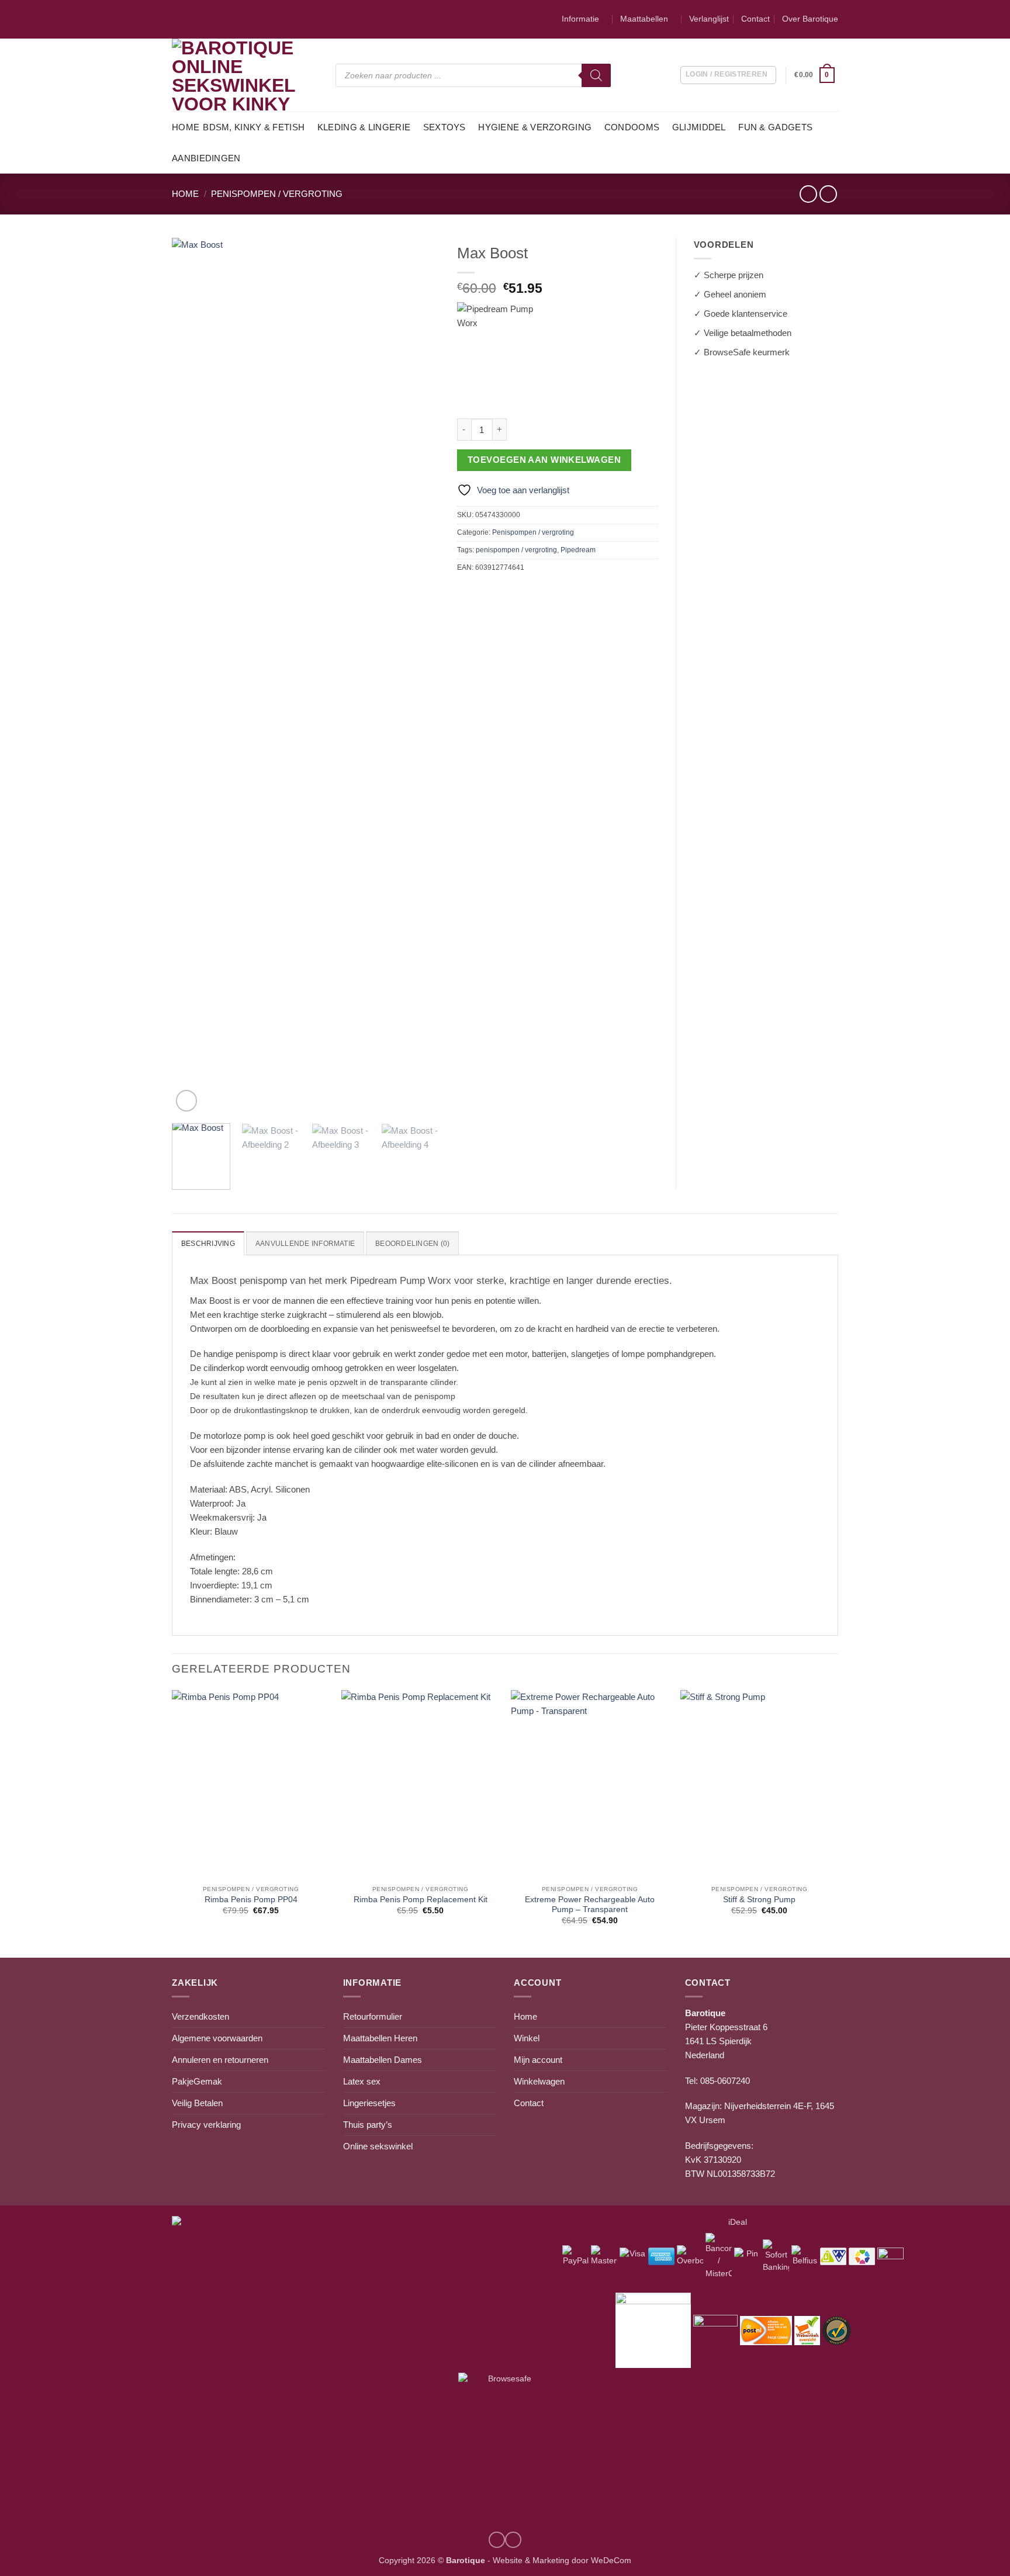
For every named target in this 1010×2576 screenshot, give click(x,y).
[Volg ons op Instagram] (497, 2540)
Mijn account (538, 2060)
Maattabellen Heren (380, 2038)
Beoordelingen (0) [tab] (412, 1244)
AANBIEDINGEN (206, 158)
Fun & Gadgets (775, 127)
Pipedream (578, 550)
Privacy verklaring (206, 2125)
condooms (632, 127)
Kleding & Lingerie (364, 127)
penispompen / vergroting (516, 550)
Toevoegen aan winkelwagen (544, 460)
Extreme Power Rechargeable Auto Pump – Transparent (590, 1905)
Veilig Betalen (197, 2103)
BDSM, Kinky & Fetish (254, 127)
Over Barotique (810, 19)
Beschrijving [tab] (208, 1244)
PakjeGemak (197, 2081)
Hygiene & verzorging (535, 127)
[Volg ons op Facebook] (513, 2540)
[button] (816, 75)
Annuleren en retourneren (220, 2060)
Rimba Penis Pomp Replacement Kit (421, 1900)
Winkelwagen (539, 2081)
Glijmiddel (699, 127)
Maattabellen (644, 19)
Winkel (527, 2038)
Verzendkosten (200, 2016)
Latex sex (362, 2081)
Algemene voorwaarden (217, 2038)
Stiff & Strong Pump (759, 1900)
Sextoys (445, 127)
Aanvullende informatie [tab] (305, 1244)
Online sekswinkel (378, 2146)
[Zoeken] (596, 75)
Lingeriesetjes (369, 2103)
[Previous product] (828, 194)
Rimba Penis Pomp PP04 (251, 1900)
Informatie (580, 19)
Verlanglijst (709, 19)
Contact (755, 19)
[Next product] (808, 194)
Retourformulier (373, 2016)
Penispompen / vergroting (277, 194)
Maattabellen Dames (383, 2060)
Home (186, 127)
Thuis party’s (368, 2125)
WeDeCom (610, 2561)
